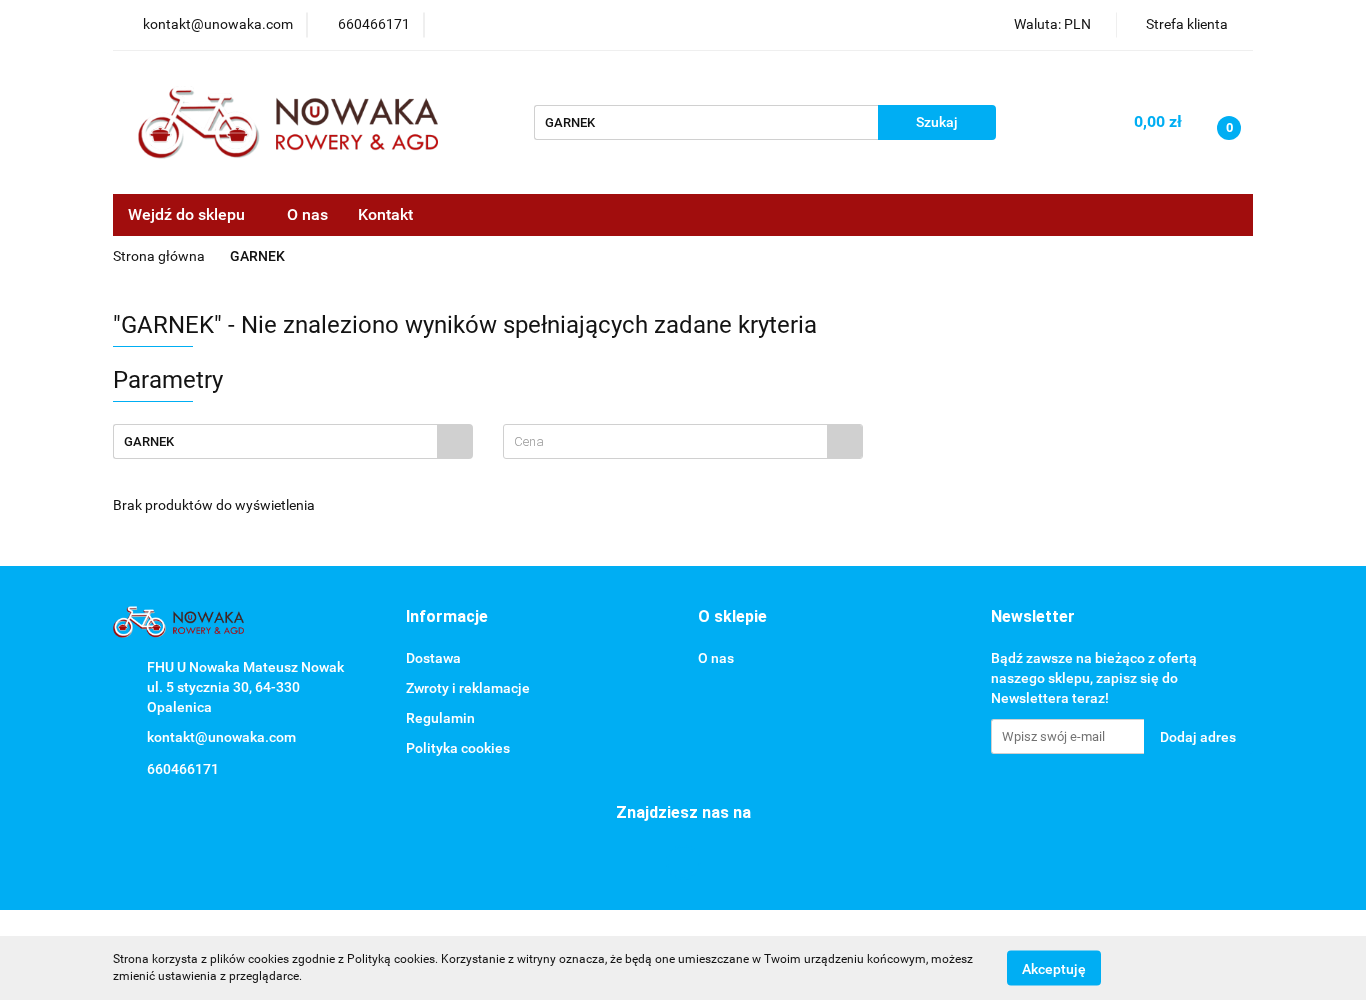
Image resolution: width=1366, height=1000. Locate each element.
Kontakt (385, 214)
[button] (447, 617)
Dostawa (433, 658)
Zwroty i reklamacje (468, 688)
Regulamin (440, 718)
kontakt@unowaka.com (221, 737)
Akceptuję (1054, 968)
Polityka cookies (458, 748)
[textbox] (665, 441)
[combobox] (683, 441)
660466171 (183, 769)
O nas (307, 214)
